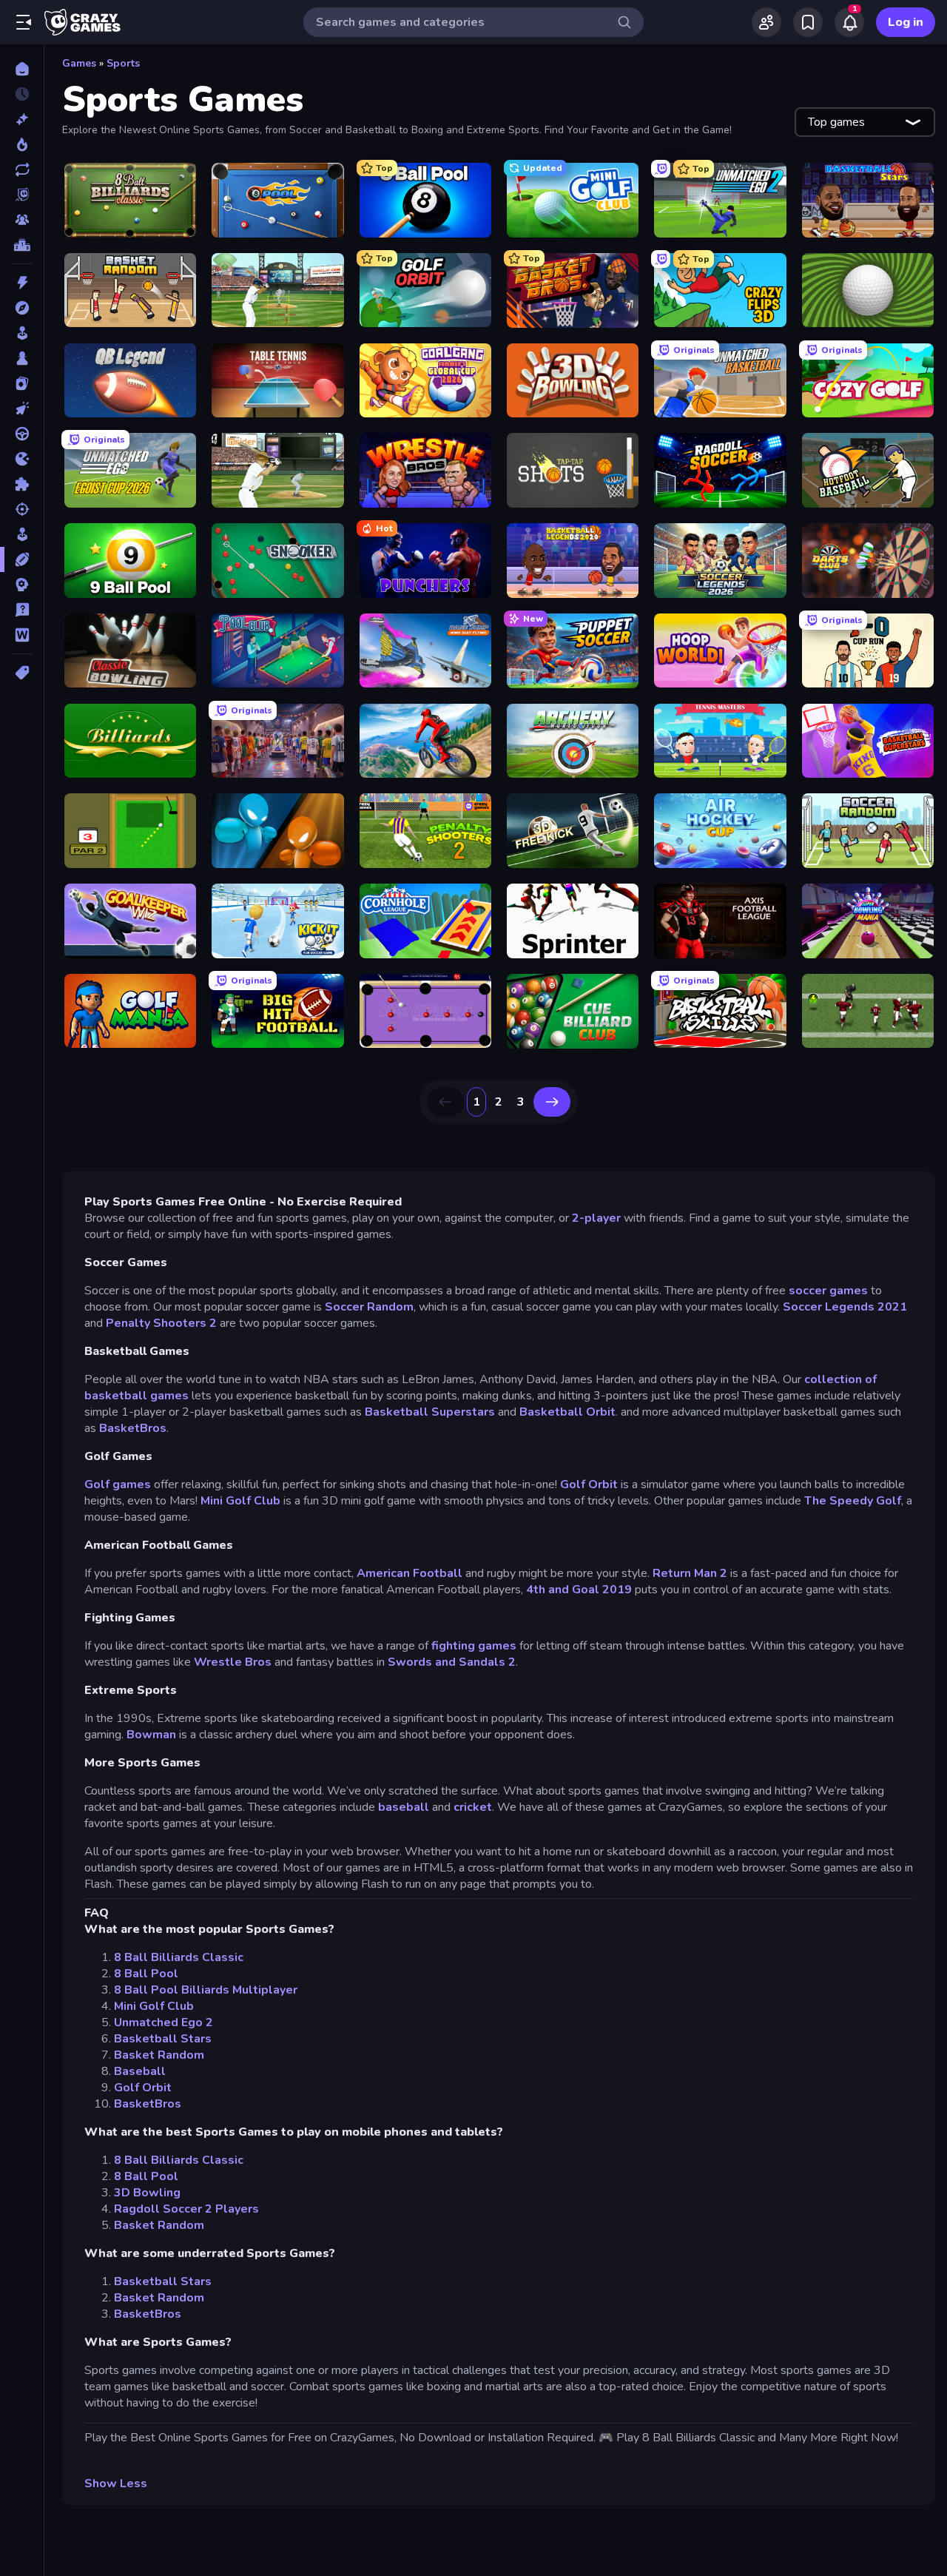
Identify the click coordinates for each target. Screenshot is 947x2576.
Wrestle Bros (233, 1662)
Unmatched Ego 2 (164, 2022)
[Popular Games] (22, 144)
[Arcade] (22, 333)
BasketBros (133, 1428)
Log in (906, 22)
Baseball (140, 2071)
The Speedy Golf (853, 1501)
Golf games (118, 1484)
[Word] (22, 635)
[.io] (22, 459)
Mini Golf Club (240, 1501)
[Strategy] (22, 585)
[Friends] (766, 22)
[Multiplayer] (22, 220)
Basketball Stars (163, 2039)
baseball (404, 1807)
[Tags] (22, 673)
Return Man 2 (690, 1573)
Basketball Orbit (567, 1412)
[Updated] (22, 169)
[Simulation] (22, 534)
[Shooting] (22, 509)
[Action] (22, 283)
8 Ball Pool (146, 1974)
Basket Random (159, 2055)
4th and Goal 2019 (579, 1590)
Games (79, 63)
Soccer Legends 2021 (845, 1307)
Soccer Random (369, 1307)
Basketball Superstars (430, 1412)
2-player (596, 1218)
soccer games (828, 1291)
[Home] (22, 69)
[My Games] (808, 22)
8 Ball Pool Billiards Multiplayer (206, 1990)
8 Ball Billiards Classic (179, 1957)
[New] (22, 119)
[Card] (22, 383)
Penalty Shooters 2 (161, 1323)
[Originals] (22, 195)
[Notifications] (849, 22)
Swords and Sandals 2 (452, 1662)
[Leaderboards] (22, 245)
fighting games (474, 1646)
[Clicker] (22, 408)
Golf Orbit (589, 1484)
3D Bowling (147, 2193)
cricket (473, 1807)
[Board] (22, 358)
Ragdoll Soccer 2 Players (186, 2209)
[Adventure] (22, 308)
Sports (123, 63)
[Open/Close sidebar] (24, 22)
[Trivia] (22, 610)
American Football (410, 1573)
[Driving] (22, 434)
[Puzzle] (22, 484)
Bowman (151, 1735)
